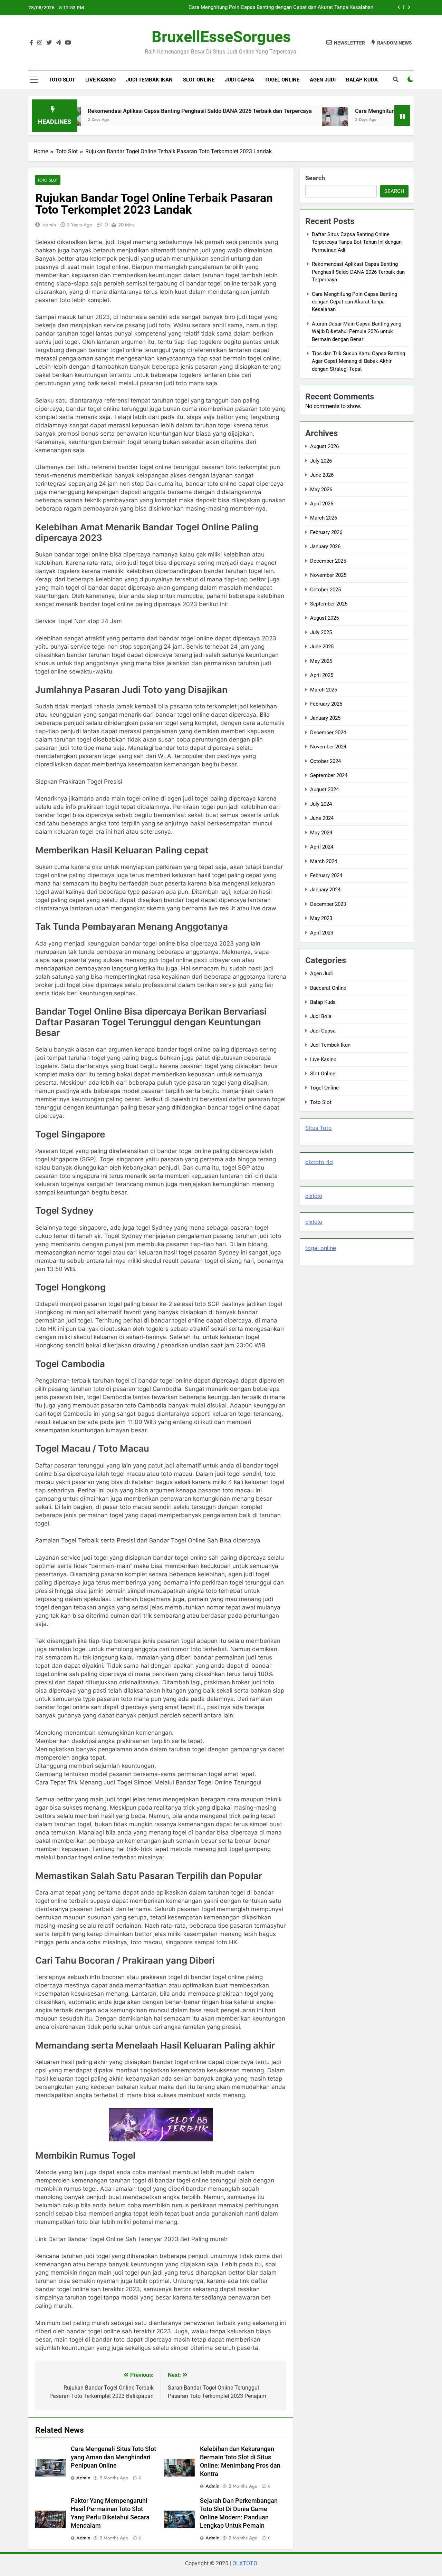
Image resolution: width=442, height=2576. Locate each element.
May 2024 (321, 833)
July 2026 (321, 461)
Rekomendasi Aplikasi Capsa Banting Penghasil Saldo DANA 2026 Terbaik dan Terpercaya (141, 111)
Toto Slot (62, 80)
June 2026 (322, 475)
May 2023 (321, 918)
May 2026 (321, 490)
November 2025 (328, 575)
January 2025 (325, 718)
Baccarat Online (328, 988)
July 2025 (321, 632)
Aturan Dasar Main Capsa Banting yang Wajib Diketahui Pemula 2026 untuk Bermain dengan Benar (261, 8)
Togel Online (282, 80)
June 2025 (322, 647)
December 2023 (328, 904)
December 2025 (328, 561)
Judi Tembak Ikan (149, 80)
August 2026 (324, 446)
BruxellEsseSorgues (221, 37)
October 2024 (325, 761)
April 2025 (322, 675)
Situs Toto (319, 1128)
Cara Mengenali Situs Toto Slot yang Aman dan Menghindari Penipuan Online (113, 2457)
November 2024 (328, 747)
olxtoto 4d (319, 1162)
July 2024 (321, 804)
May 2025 (321, 661)
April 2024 (322, 847)
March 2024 (324, 861)
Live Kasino (100, 80)
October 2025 (325, 590)
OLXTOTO (245, 2563)
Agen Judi (323, 80)
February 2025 (326, 704)
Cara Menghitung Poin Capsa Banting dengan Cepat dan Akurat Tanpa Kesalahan (354, 302)
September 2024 (329, 775)
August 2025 (324, 618)
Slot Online (199, 80)
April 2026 (322, 504)
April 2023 (322, 933)
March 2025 (324, 690)
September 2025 (329, 604)
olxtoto (314, 1196)
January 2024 (325, 890)
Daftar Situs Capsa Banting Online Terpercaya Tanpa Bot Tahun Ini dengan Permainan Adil (357, 242)
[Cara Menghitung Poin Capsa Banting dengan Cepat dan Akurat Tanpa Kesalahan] (276, 120)
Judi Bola (321, 1016)
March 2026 (324, 518)
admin (49, 225)
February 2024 (326, 875)
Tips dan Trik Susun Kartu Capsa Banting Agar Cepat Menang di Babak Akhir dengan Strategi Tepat (358, 361)
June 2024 (322, 818)
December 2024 (328, 733)
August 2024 (324, 790)
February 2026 (326, 532)
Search (315, 178)
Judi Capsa (239, 80)
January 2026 (325, 546)
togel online (321, 1248)
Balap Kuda (362, 80)
